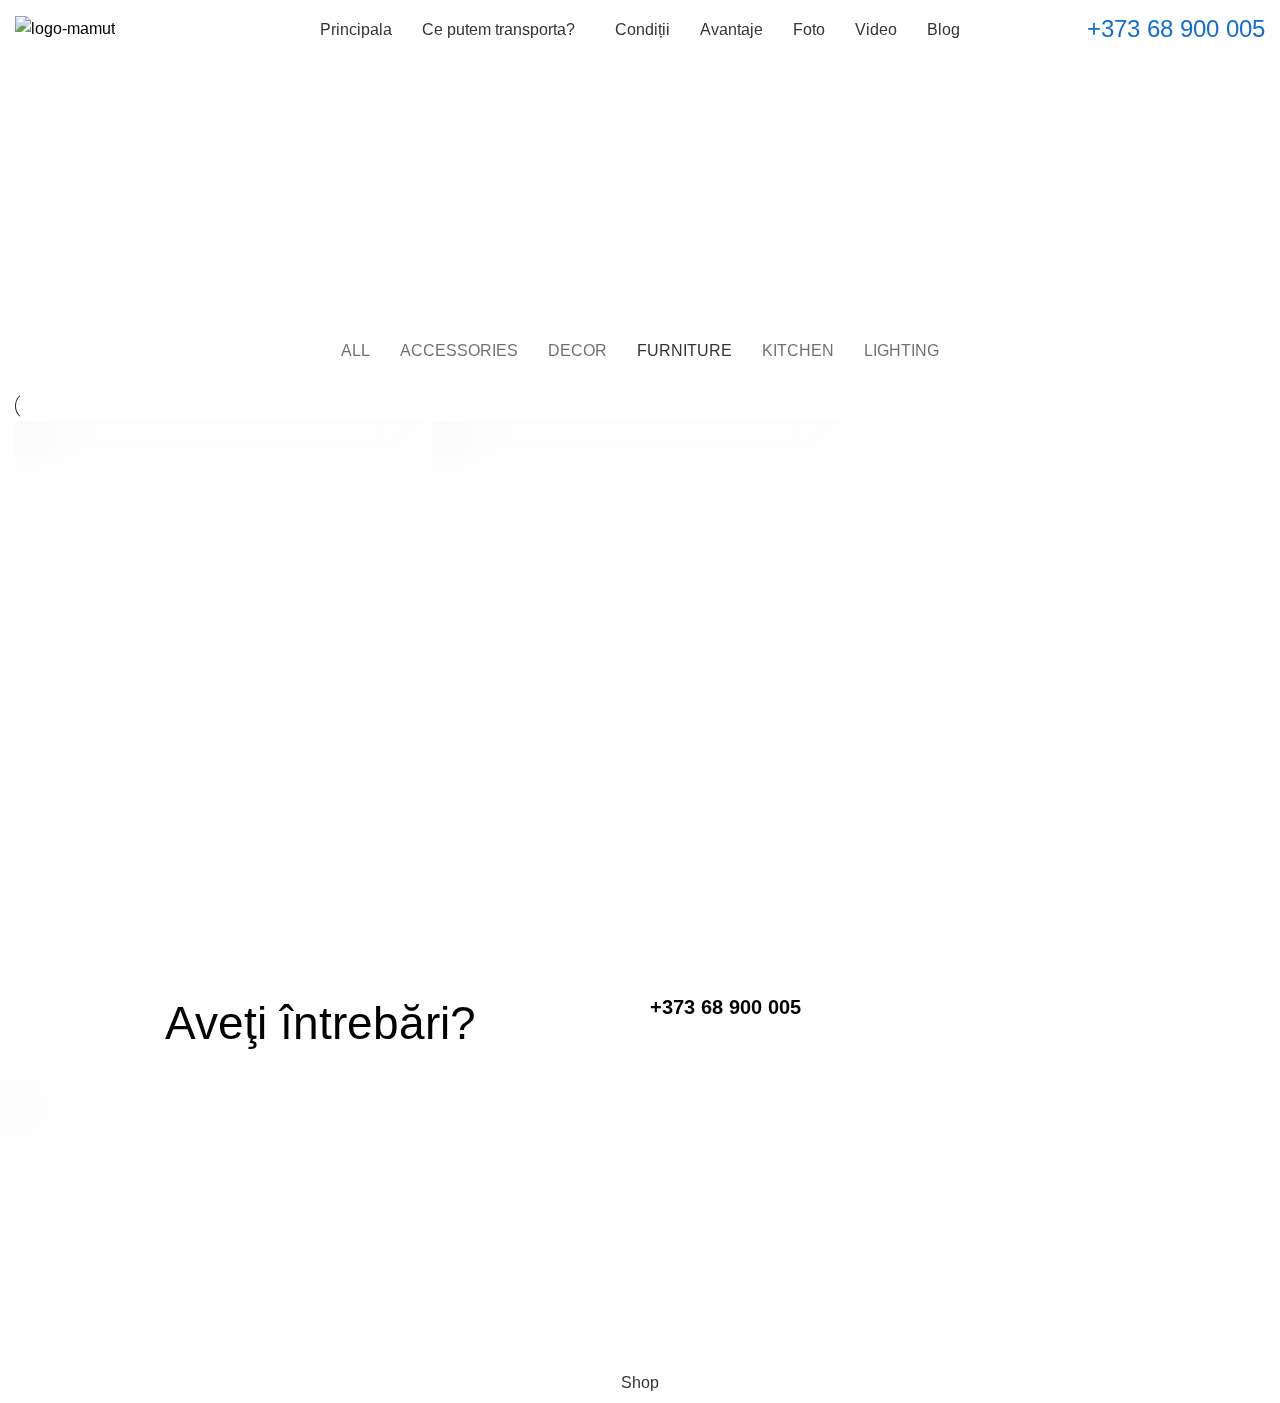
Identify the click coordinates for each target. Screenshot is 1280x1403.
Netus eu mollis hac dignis (187, 907)
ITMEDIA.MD (447, 1339)
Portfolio (666, 218)
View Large (417, 436)
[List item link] (640, 1191)
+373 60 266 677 (640, 1293)
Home (597, 218)
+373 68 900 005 (1176, 28)
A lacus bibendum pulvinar (603, 907)
